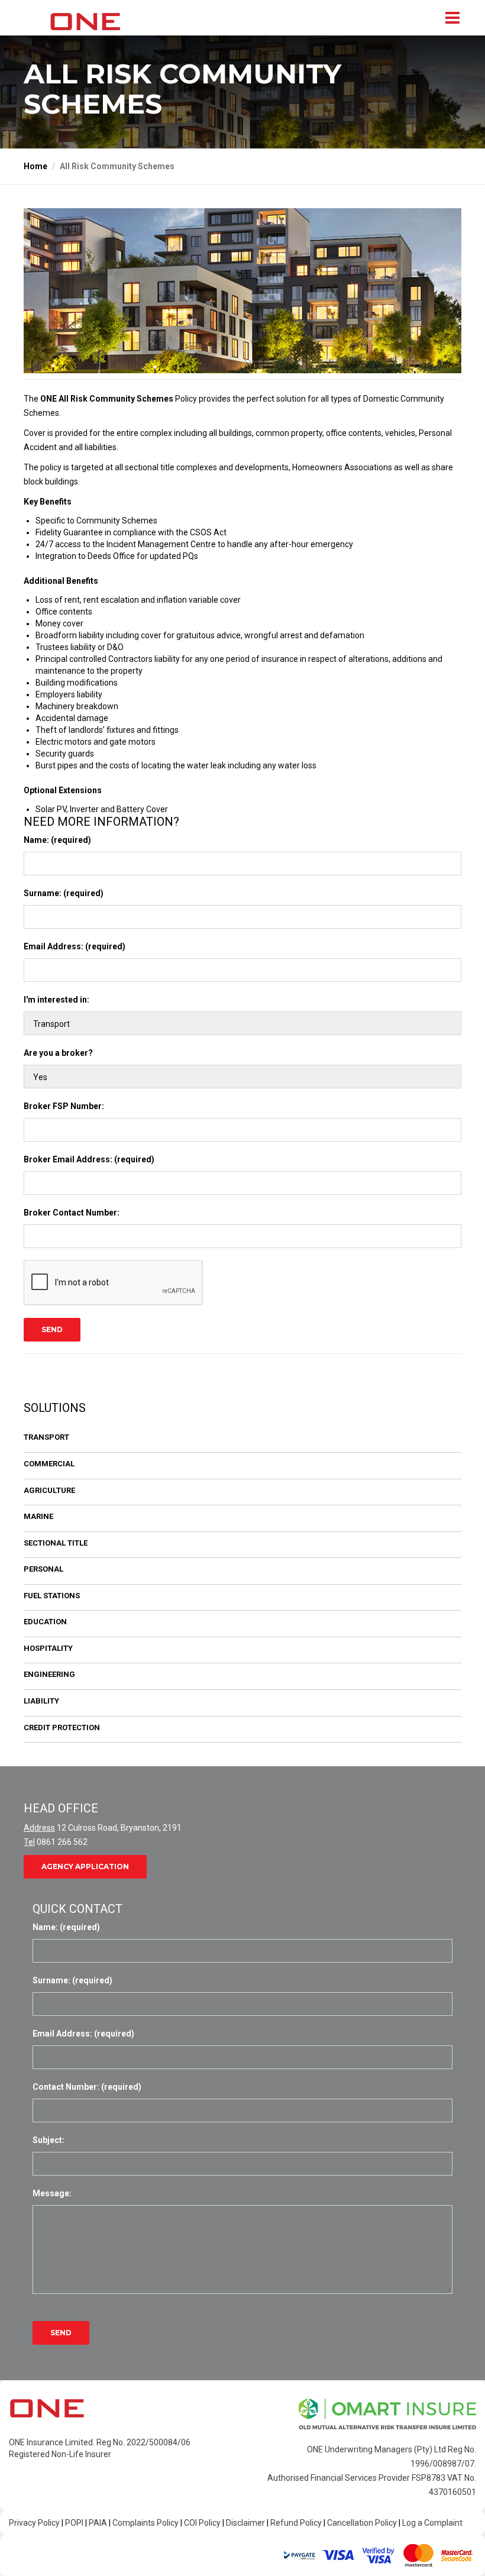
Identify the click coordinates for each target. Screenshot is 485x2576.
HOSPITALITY (48, 1648)
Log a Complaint (432, 2523)
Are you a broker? (58, 1053)
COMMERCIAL (49, 1464)
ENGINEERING (49, 1674)
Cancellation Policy (362, 2523)
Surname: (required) (64, 893)
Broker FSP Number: (64, 1106)
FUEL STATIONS (52, 1596)
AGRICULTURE (49, 1490)
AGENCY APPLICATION (85, 1866)
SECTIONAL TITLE (56, 1543)
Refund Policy (296, 2523)
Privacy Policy (34, 2523)
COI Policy (202, 2523)
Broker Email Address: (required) (89, 1159)
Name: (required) (57, 840)
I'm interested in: (56, 1000)
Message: (52, 2193)
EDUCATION (45, 1622)
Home (35, 166)
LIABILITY (41, 1701)
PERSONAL (43, 1569)
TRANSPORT (46, 1437)
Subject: (48, 2140)
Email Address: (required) (75, 946)
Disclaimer (245, 2523)
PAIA (98, 2523)
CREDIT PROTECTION (62, 1727)
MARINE (38, 1516)
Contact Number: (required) (87, 2087)
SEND (52, 1329)
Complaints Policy (145, 2523)
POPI (74, 2523)
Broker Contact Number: (72, 1213)
